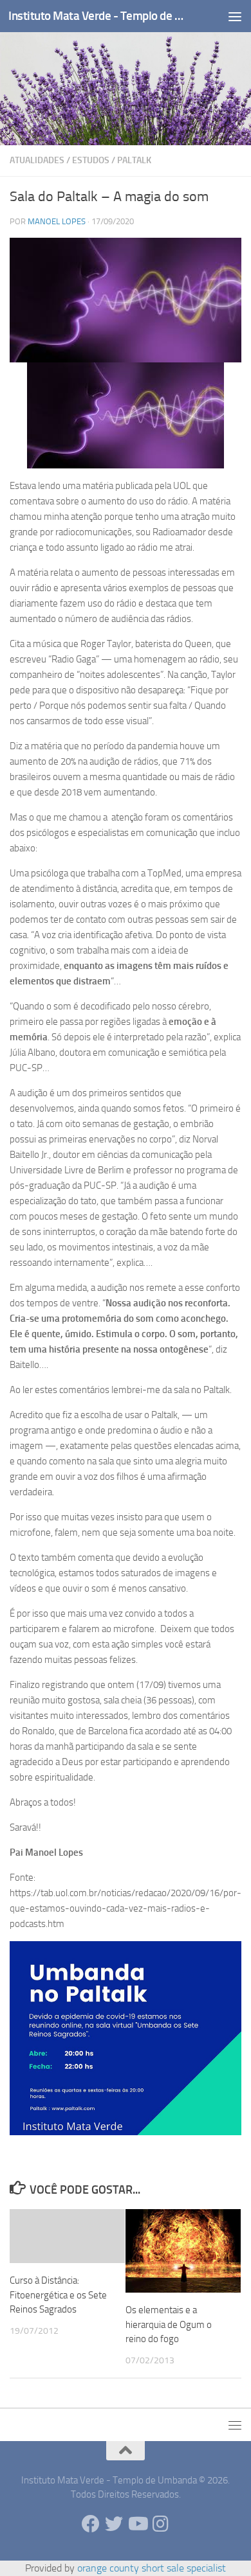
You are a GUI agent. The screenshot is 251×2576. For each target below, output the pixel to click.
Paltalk (134, 160)
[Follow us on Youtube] (137, 2524)
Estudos (91, 160)
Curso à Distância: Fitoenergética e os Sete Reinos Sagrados (58, 2295)
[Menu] (235, 16)
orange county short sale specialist (152, 2568)
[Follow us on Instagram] (160, 2524)
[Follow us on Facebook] (91, 2524)
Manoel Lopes (57, 221)
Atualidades (37, 160)
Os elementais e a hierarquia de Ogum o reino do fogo (169, 2324)
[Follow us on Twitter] (114, 2524)
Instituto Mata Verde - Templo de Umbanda (99, 16)
